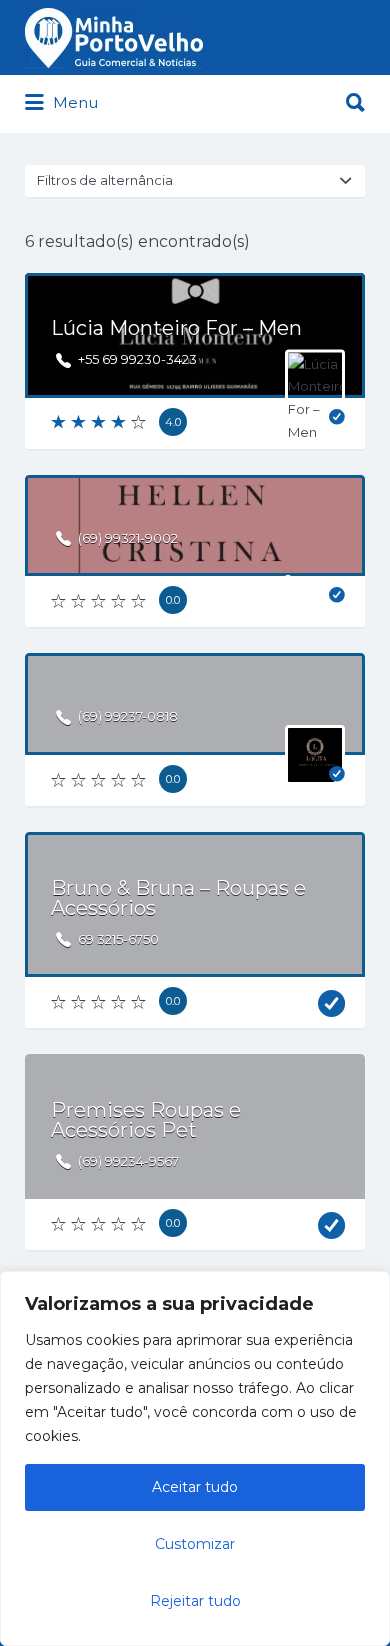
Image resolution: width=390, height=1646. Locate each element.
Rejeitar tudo (195, 1601)
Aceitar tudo (195, 1487)
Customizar (195, 1544)
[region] (195, 1458)
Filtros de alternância (105, 180)
